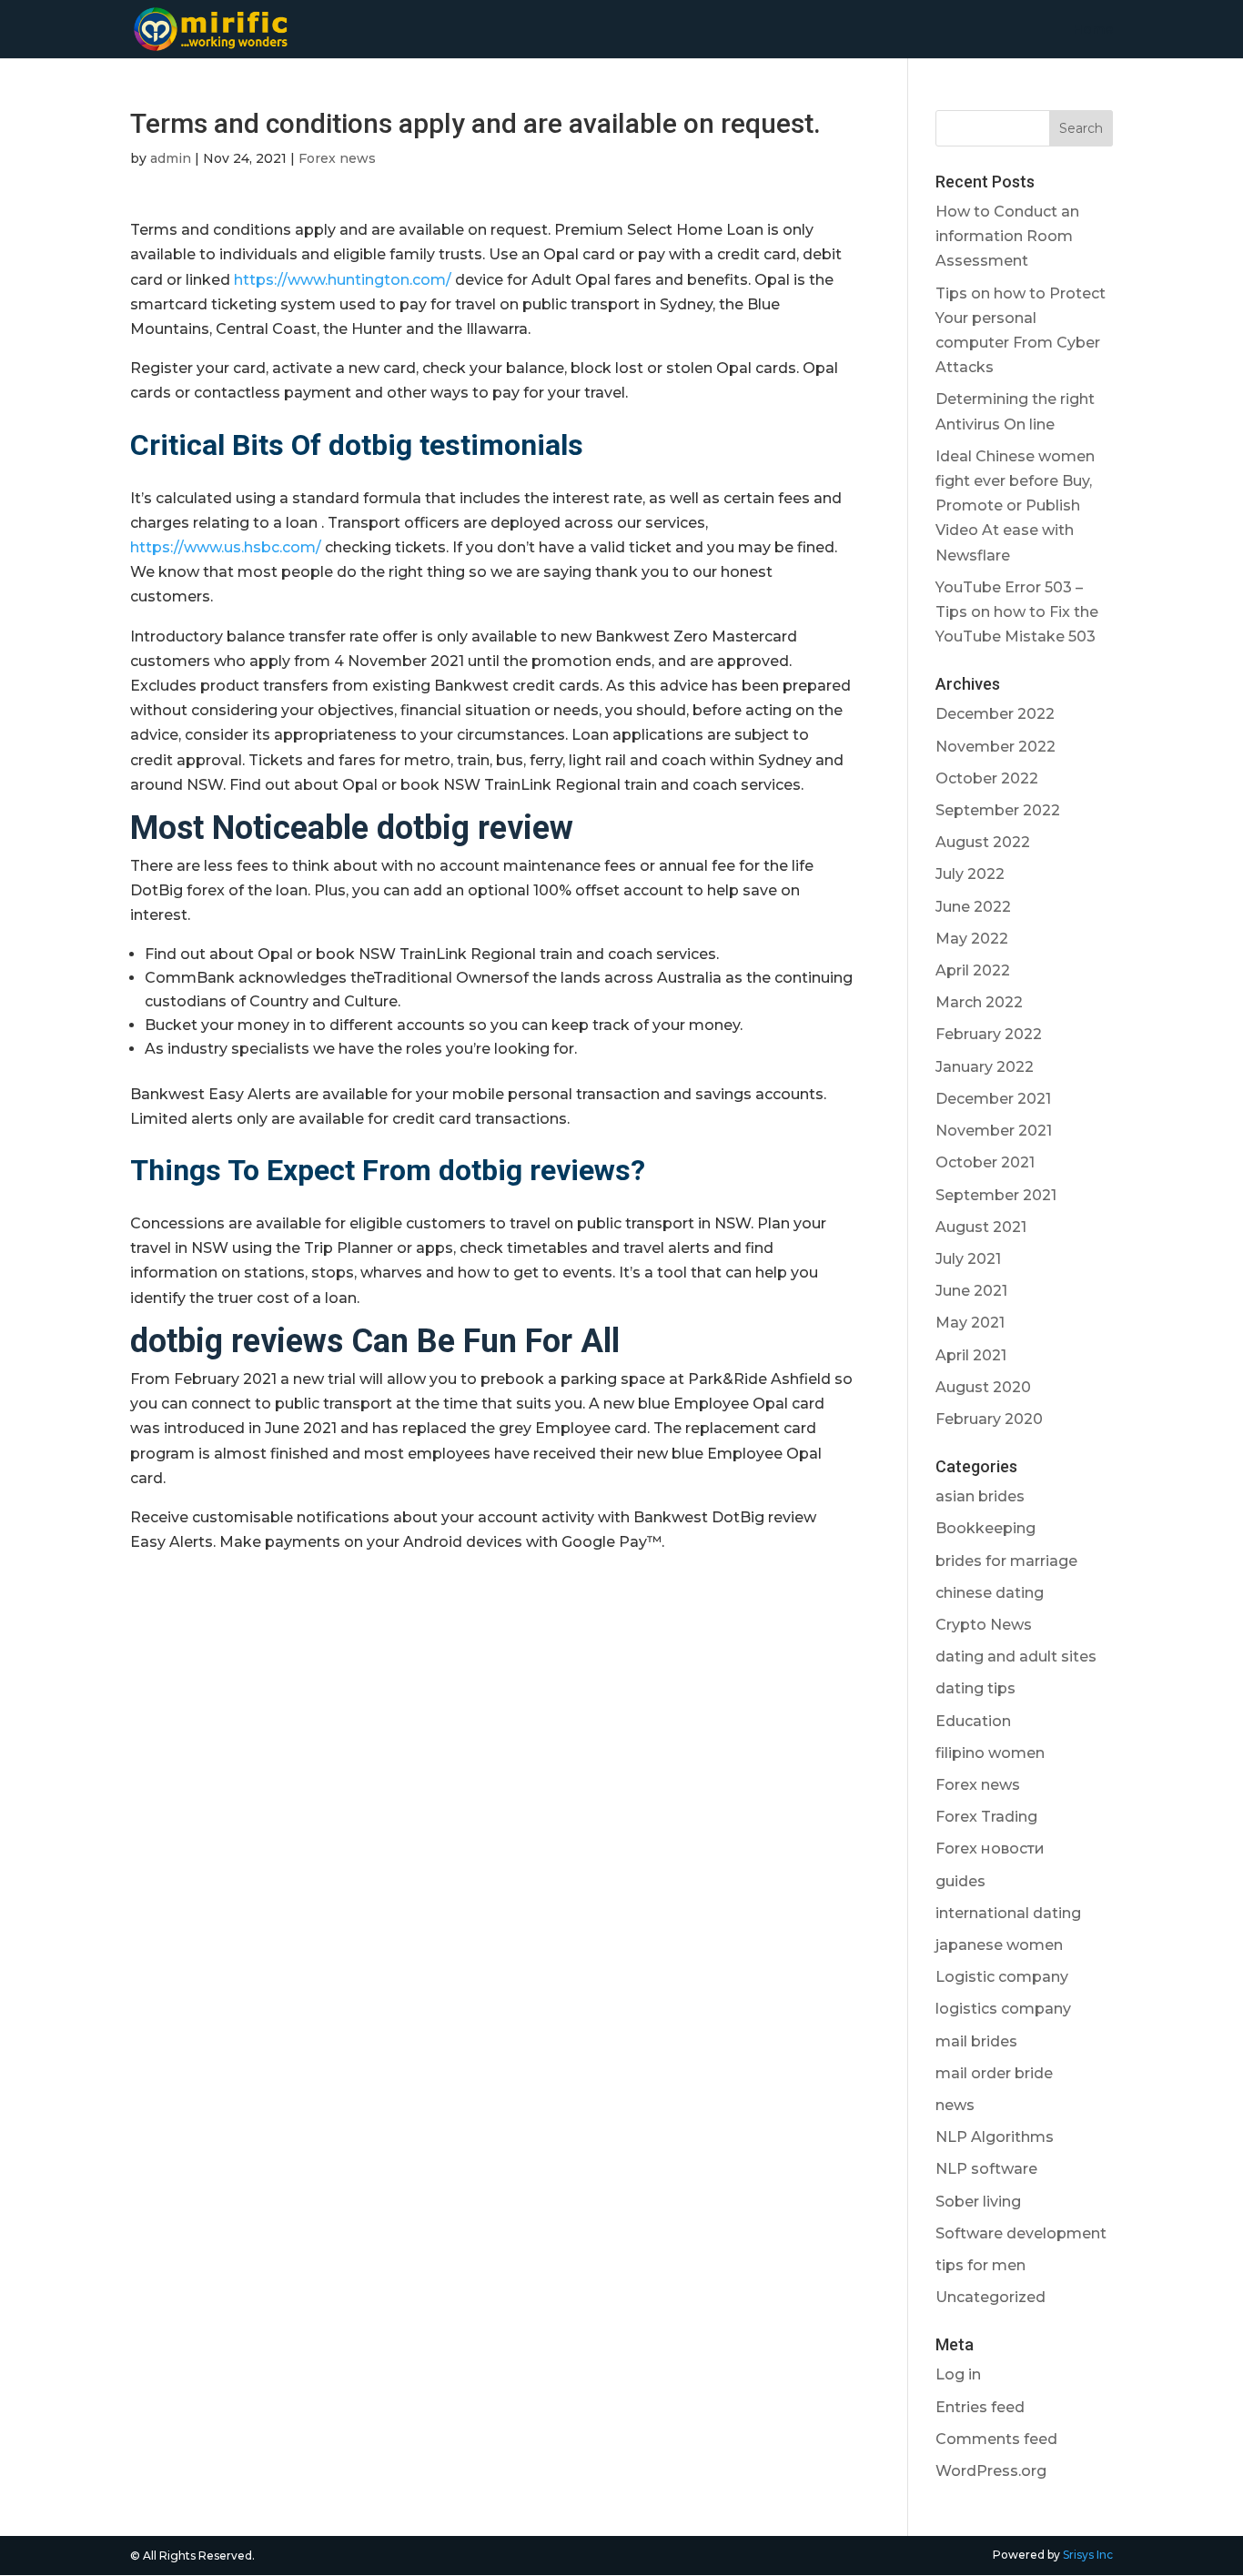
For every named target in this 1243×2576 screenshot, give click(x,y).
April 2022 (973, 970)
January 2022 (985, 1067)
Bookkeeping (985, 1528)
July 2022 (970, 874)
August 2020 (983, 1387)
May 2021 (970, 1323)
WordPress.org (991, 2471)
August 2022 (983, 842)
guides (960, 1881)
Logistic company (1002, 1977)
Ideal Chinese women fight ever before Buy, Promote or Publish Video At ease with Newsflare (1015, 506)
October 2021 (985, 1162)
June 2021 (971, 1291)
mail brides (976, 2041)
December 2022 (995, 714)
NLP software (986, 2169)
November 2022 (995, 747)
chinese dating (990, 1593)
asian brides (980, 1496)
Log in (958, 2374)
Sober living (978, 2202)
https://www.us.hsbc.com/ (226, 547)
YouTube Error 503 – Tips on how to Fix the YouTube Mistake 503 (1017, 612)
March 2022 (979, 1002)
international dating (1008, 1913)
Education (973, 1721)
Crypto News (984, 1625)
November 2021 (994, 1131)
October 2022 (987, 778)
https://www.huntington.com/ (343, 280)
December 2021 (993, 1099)
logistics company (1003, 2009)
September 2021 (996, 1195)
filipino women (990, 1753)
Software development (1021, 2233)
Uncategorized (990, 2297)
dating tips (975, 1688)
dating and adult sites (1016, 1657)
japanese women (999, 1945)
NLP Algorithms (995, 2137)
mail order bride (994, 2073)
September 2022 (998, 810)
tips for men (980, 2265)
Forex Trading (986, 1817)
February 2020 (989, 1419)
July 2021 (968, 1259)
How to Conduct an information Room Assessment (1007, 236)
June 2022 (973, 907)
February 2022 (989, 1034)
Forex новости (990, 1849)
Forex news (337, 158)
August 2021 (981, 1227)
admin (171, 158)
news (955, 2105)
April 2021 (971, 1355)
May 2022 (972, 939)
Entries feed (980, 2407)
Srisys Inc (1088, 2555)
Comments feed (996, 2439)
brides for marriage (1006, 1561)
